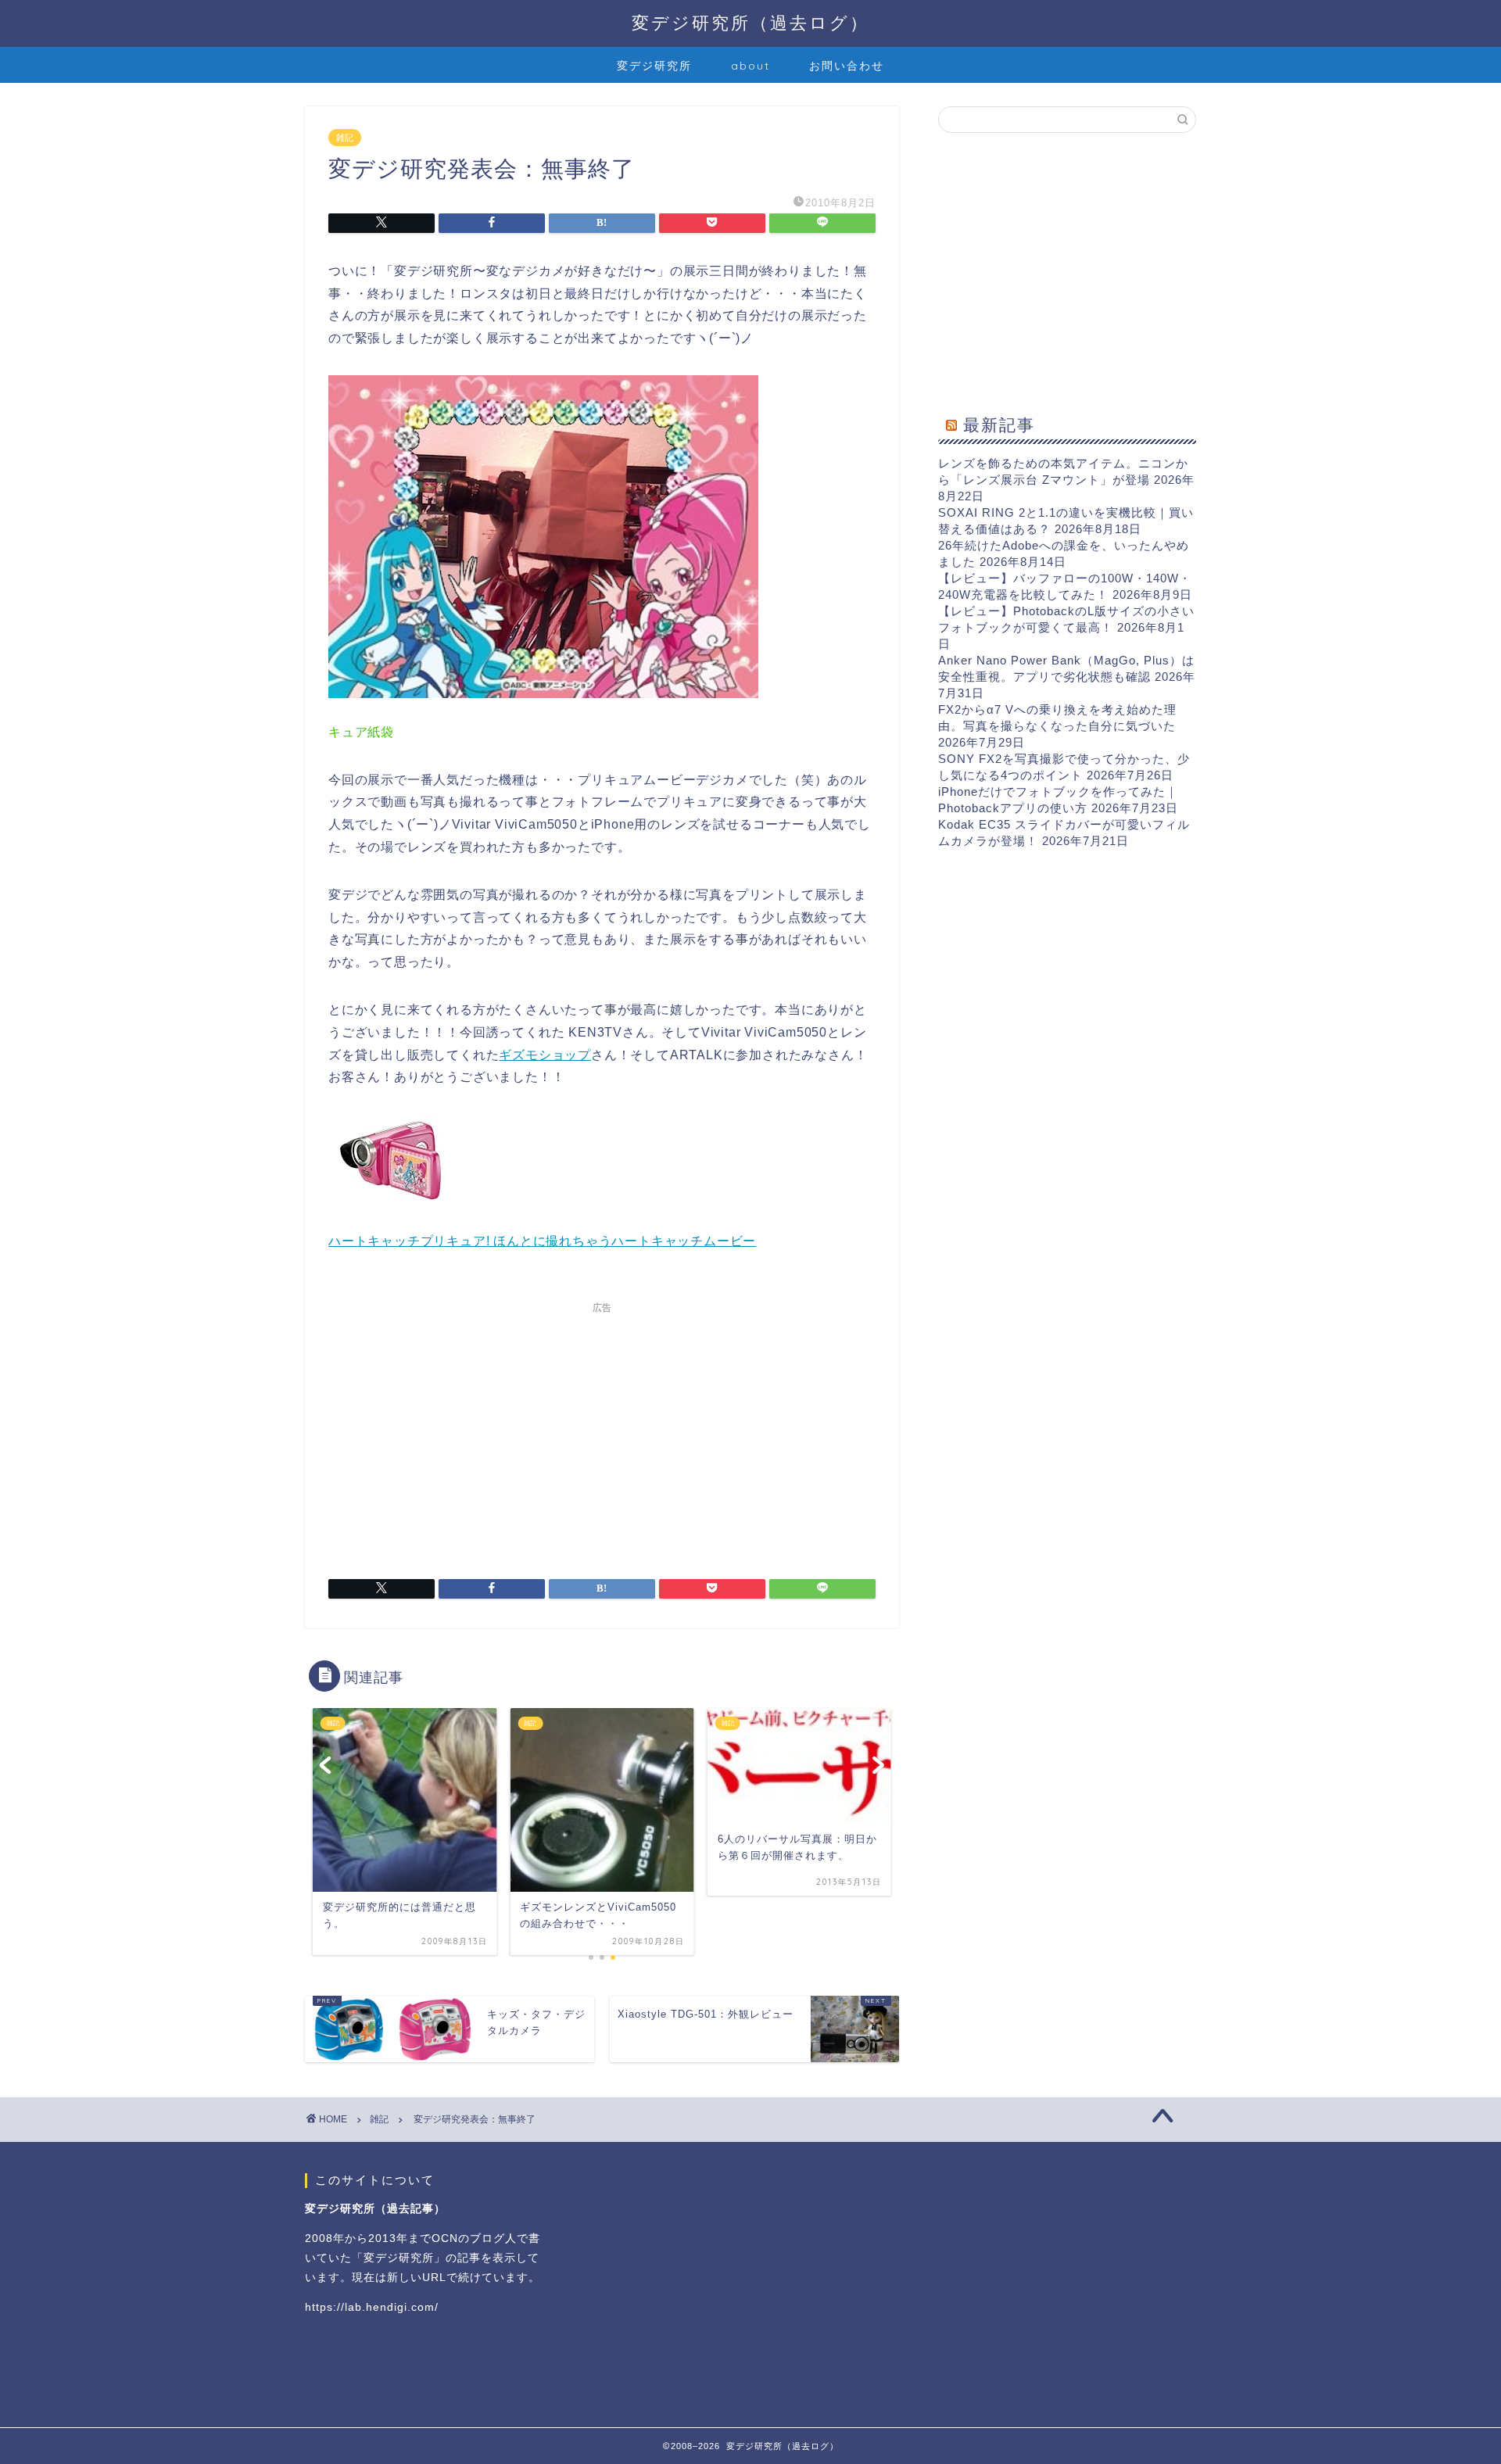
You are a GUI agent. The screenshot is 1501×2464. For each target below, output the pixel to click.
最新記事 (999, 424)
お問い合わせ (847, 66)
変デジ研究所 (654, 66)
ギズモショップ (545, 1055)
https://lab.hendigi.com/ (372, 2307)
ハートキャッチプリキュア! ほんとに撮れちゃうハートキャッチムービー (542, 1241)
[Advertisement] (602, 1431)
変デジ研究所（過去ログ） (750, 22)
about (750, 66)
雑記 (345, 138)
